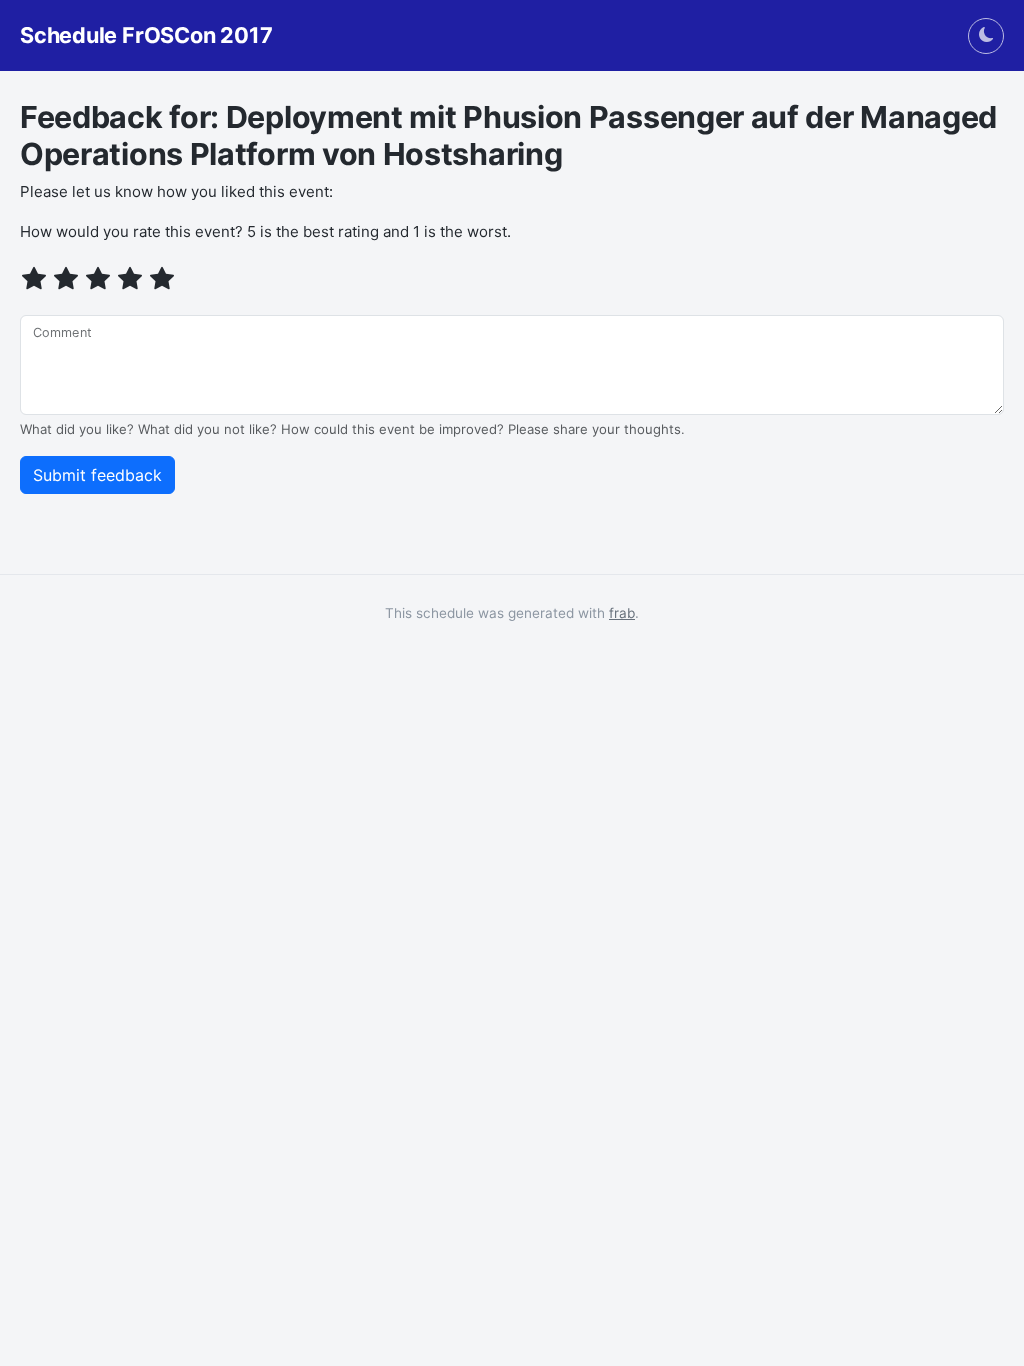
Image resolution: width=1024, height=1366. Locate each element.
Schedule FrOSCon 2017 (146, 35)
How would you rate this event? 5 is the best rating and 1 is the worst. (265, 231)
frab (622, 613)
